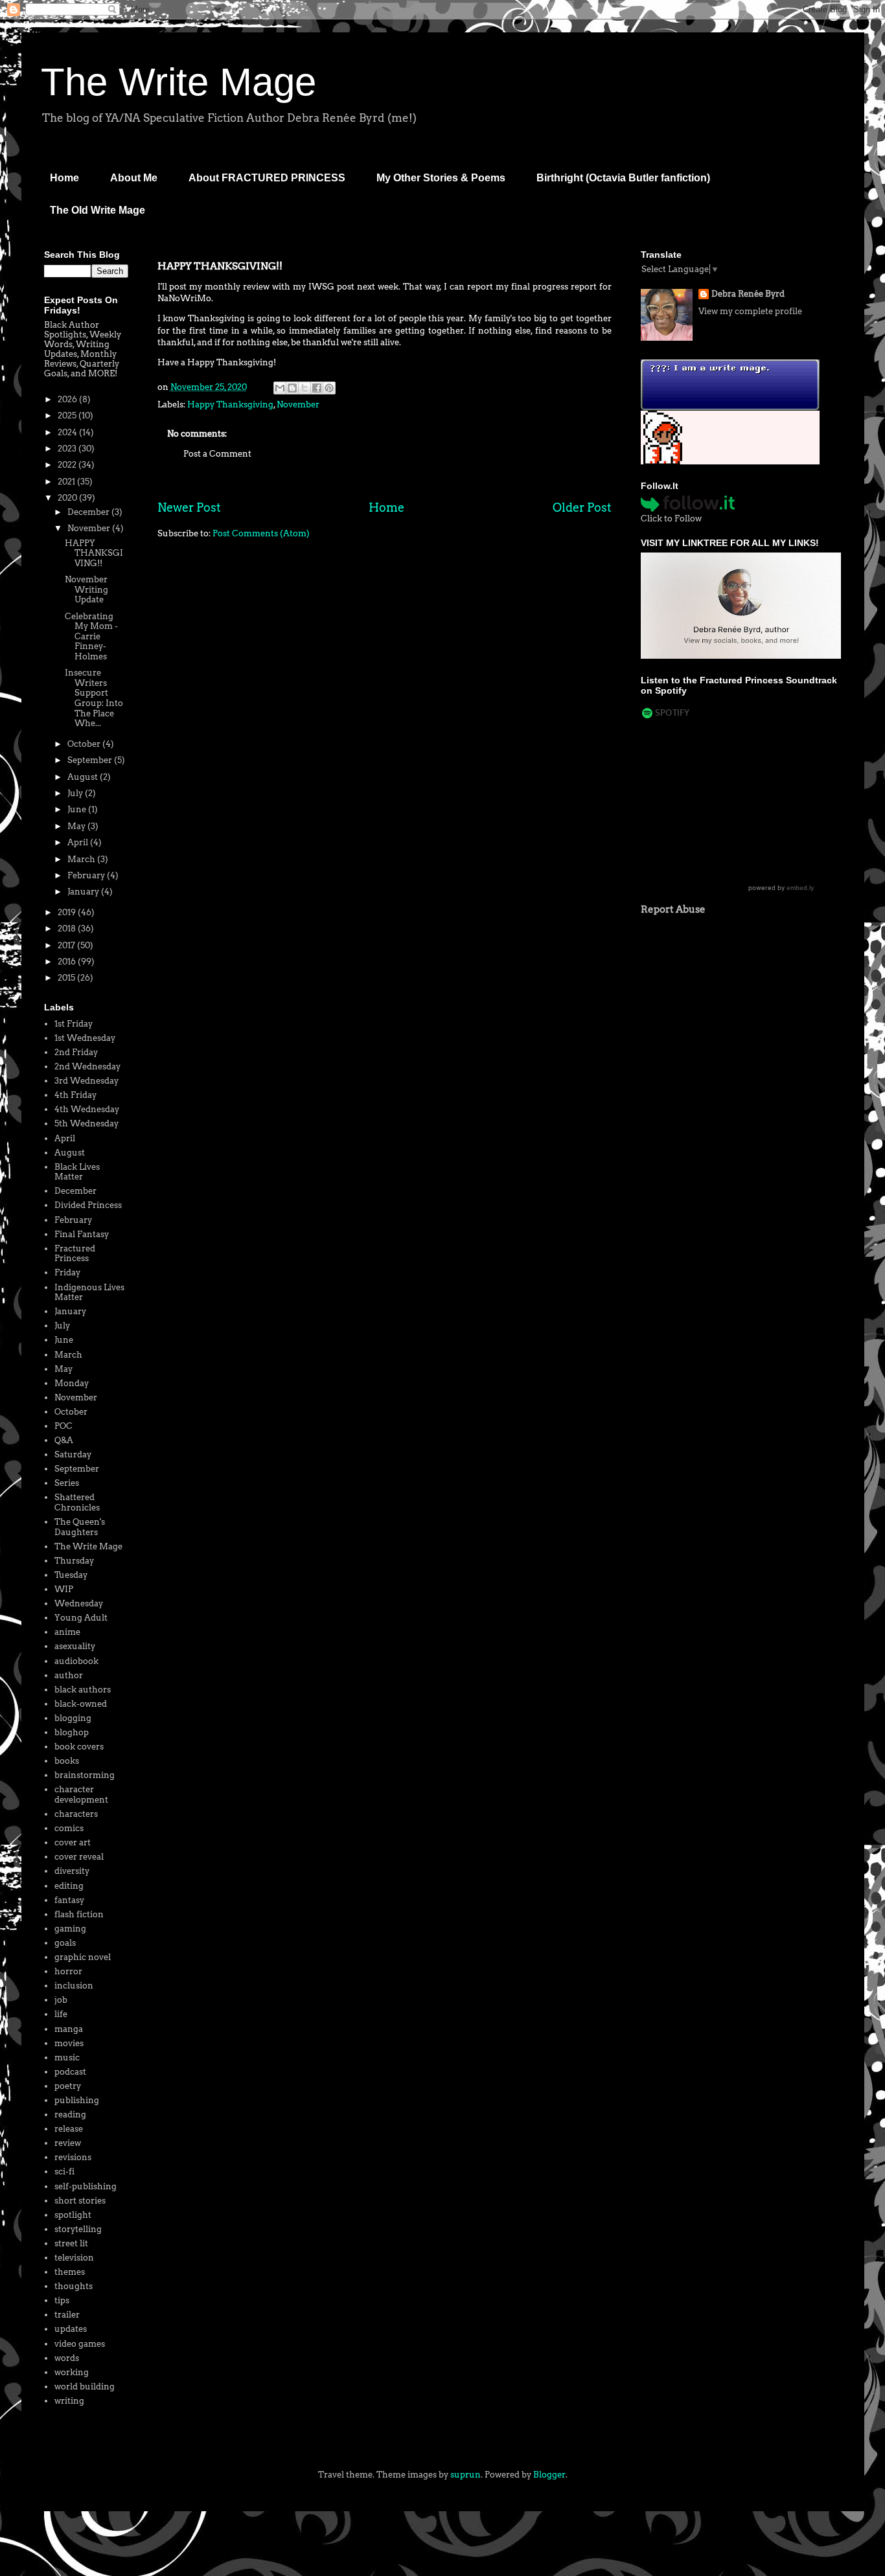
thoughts (74, 2286)
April (79, 842)
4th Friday (75, 1095)
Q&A (64, 1440)
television (74, 2258)
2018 (68, 929)
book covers (79, 1747)
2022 (68, 465)
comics (69, 1828)
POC (63, 1426)
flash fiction (79, 1914)
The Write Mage (178, 82)
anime (67, 1632)
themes (70, 2272)
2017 (67, 945)
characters (76, 1814)
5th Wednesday (86, 1123)
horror (68, 1971)
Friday (67, 1272)
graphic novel (83, 1957)
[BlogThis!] (292, 388)
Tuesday (71, 1575)
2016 (68, 962)
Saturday (73, 1454)
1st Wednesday (85, 1038)
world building (85, 2387)
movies (69, 2043)
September (91, 760)
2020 (68, 498)
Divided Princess (88, 1205)
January (84, 892)
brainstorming (85, 1775)
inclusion (74, 1986)
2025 (68, 416)
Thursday (74, 1561)
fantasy (69, 1900)
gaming (70, 1929)
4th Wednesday (87, 1109)
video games (80, 2344)
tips (62, 2300)
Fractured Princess (75, 1254)
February (87, 875)
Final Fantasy (82, 1234)
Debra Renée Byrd (748, 294)
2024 (68, 432)
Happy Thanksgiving (230, 405)
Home (64, 178)
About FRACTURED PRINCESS (267, 178)
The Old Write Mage (98, 210)
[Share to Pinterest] (329, 388)
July (76, 793)
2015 (67, 978)
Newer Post (189, 507)
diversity (72, 1871)
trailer (67, 2315)
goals (65, 1943)
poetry (68, 2086)
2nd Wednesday (87, 1066)
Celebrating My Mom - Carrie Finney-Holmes (91, 636)
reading (70, 2114)
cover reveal (79, 1857)
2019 (68, 912)
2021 (67, 482)
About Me (134, 178)
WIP (64, 1589)
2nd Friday (76, 1052)
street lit (71, 2243)
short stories (80, 2201)
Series (67, 1483)
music (67, 2057)
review (68, 2143)
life (61, 2014)
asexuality (75, 1646)
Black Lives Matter (77, 1172)
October (85, 744)
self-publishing (86, 2186)
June (78, 809)
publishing (77, 2100)
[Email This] (280, 388)
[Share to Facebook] (317, 388)
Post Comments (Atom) (261, 533)
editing (69, 1886)
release (69, 2129)
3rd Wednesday (86, 1081)
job (61, 2000)
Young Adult (81, 1618)
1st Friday (74, 1024)
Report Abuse (673, 909)
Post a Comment (217, 454)
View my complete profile (750, 311)
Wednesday (79, 1603)
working (72, 2372)
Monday (72, 1383)
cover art (73, 1842)
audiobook (76, 1661)
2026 (68, 399)
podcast (70, 2072)
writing (69, 2401)
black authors (83, 1690)
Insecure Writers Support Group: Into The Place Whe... (94, 698)
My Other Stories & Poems (441, 178)
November (298, 405)
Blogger (549, 2475)
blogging (73, 1718)
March (82, 859)
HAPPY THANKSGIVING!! (94, 553)
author (69, 1675)
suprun (465, 2475)
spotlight (73, 2215)
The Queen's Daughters (80, 1527)
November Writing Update (86, 589)
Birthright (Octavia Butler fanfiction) (623, 178)
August (84, 777)
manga (69, 2029)
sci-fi (64, 2171)
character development (81, 1795)
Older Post (582, 507)
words (67, 2358)
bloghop (72, 1732)
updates (71, 2329)
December (89, 512)
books (67, 1761)
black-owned (81, 1704)
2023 (68, 449)
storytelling (78, 2229)
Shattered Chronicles (77, 1502)
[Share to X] (305, 388)
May (77, 826)
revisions (73, 2157)
